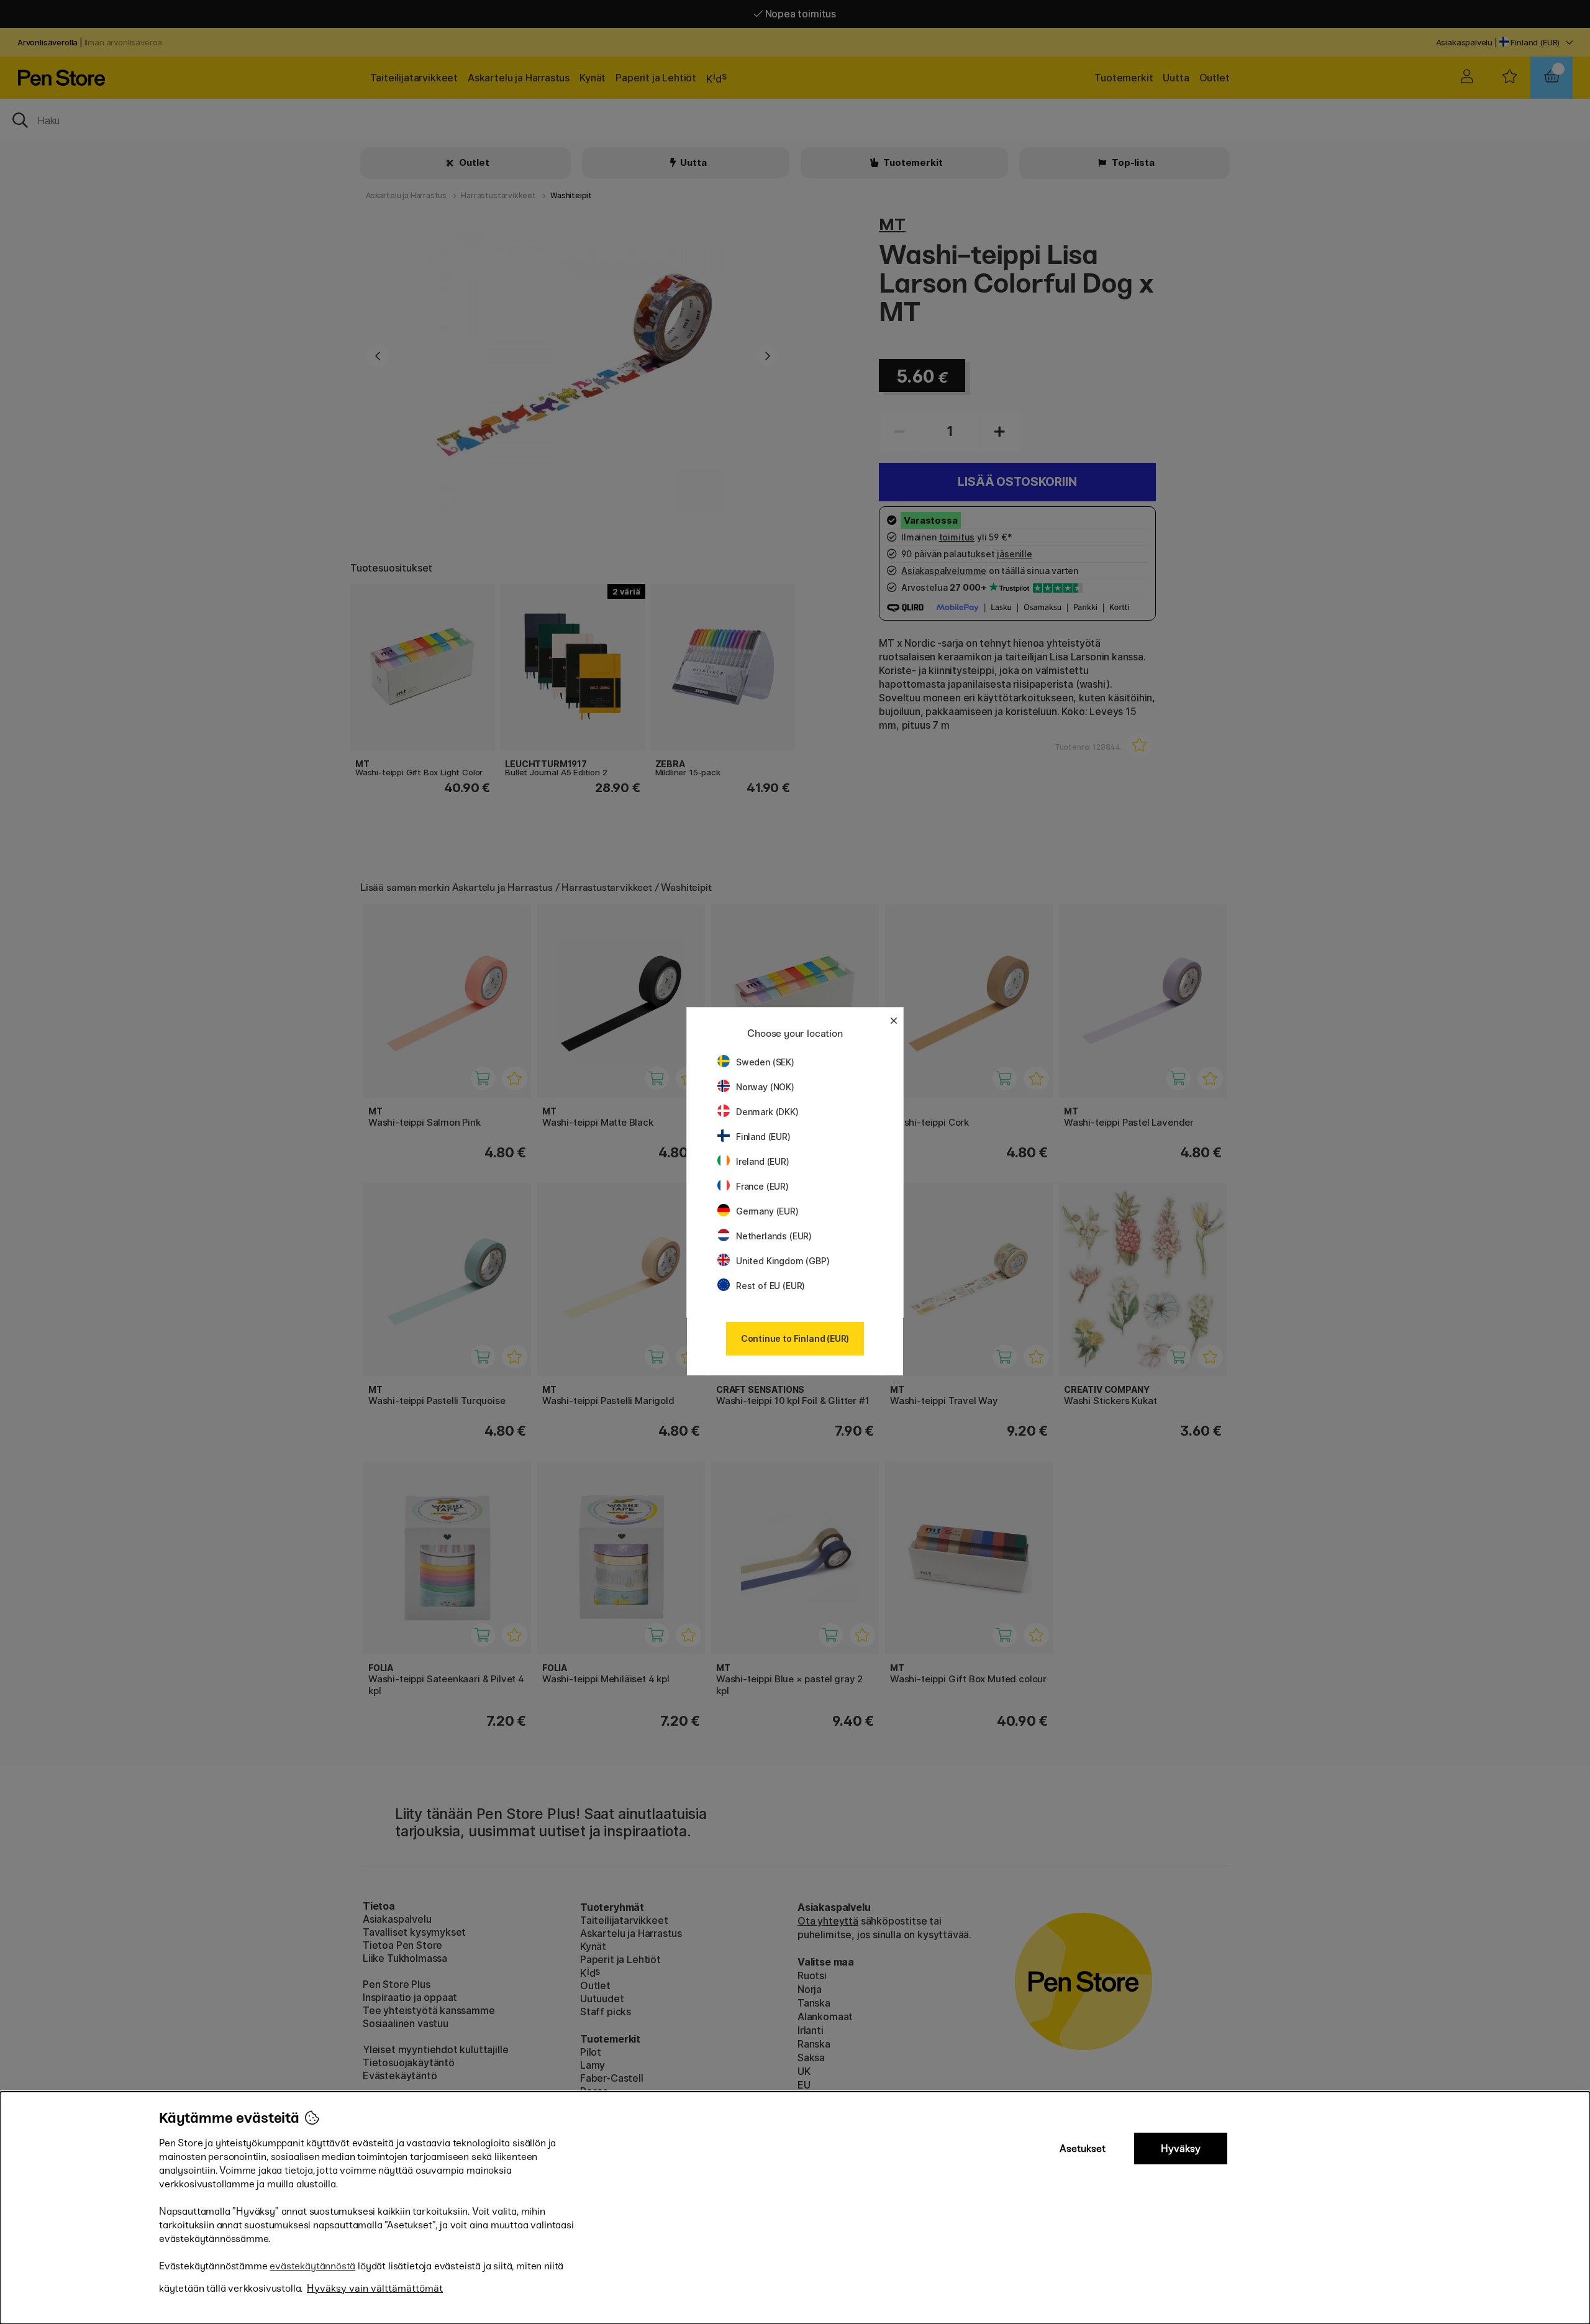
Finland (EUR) (763, 1137)
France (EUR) (762, 1186)
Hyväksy (1181, 2149)
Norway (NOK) (765, 1087)
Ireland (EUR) (763, 1161)
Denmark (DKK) (767, 1112)
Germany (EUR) (767, 1211)
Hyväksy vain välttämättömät (375, 2288)
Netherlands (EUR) (774, 1236)
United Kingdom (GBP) (783, 1261)
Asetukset (1083, 2149)
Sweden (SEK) (765, 1062)
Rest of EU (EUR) (770, 1286)
